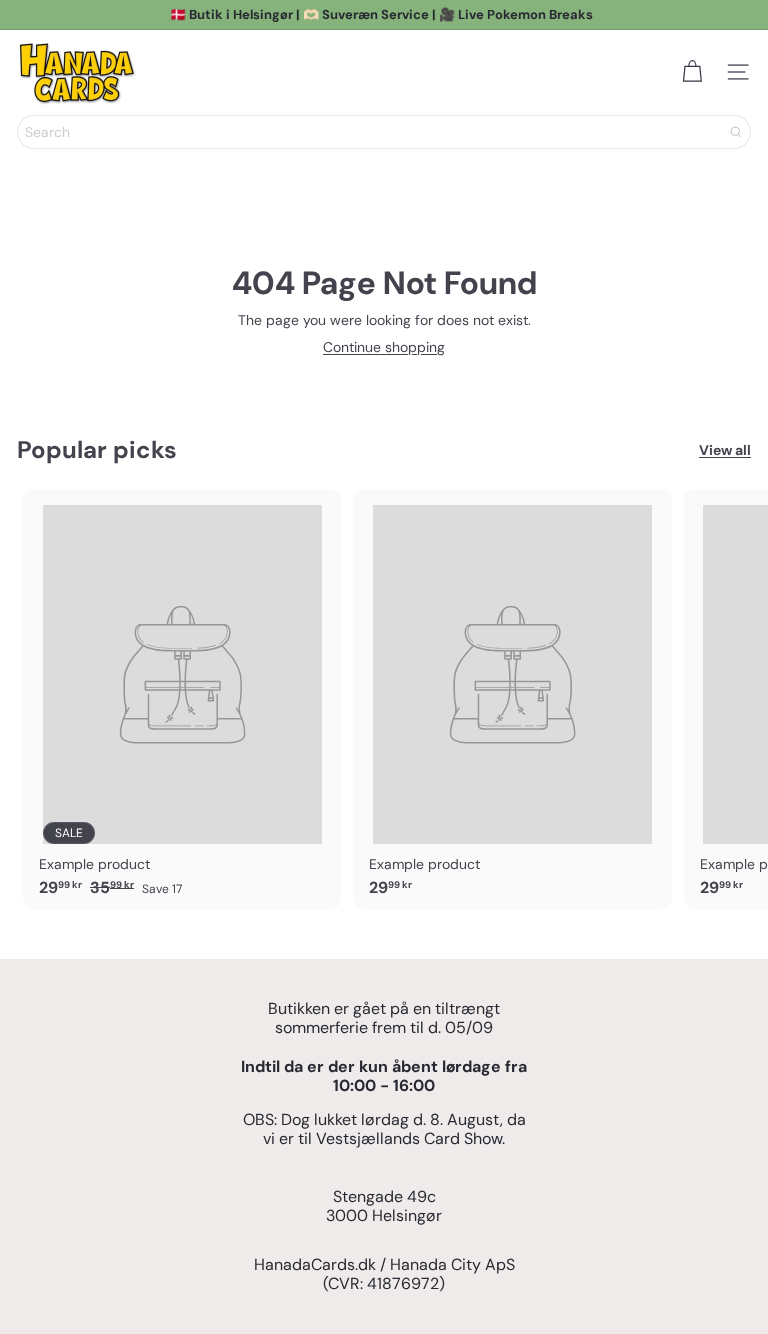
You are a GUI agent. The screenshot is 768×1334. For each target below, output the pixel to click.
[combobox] (384, 132)
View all (725, 450)
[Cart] (692, 72)
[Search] (736, 132)
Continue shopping (384, 347)
